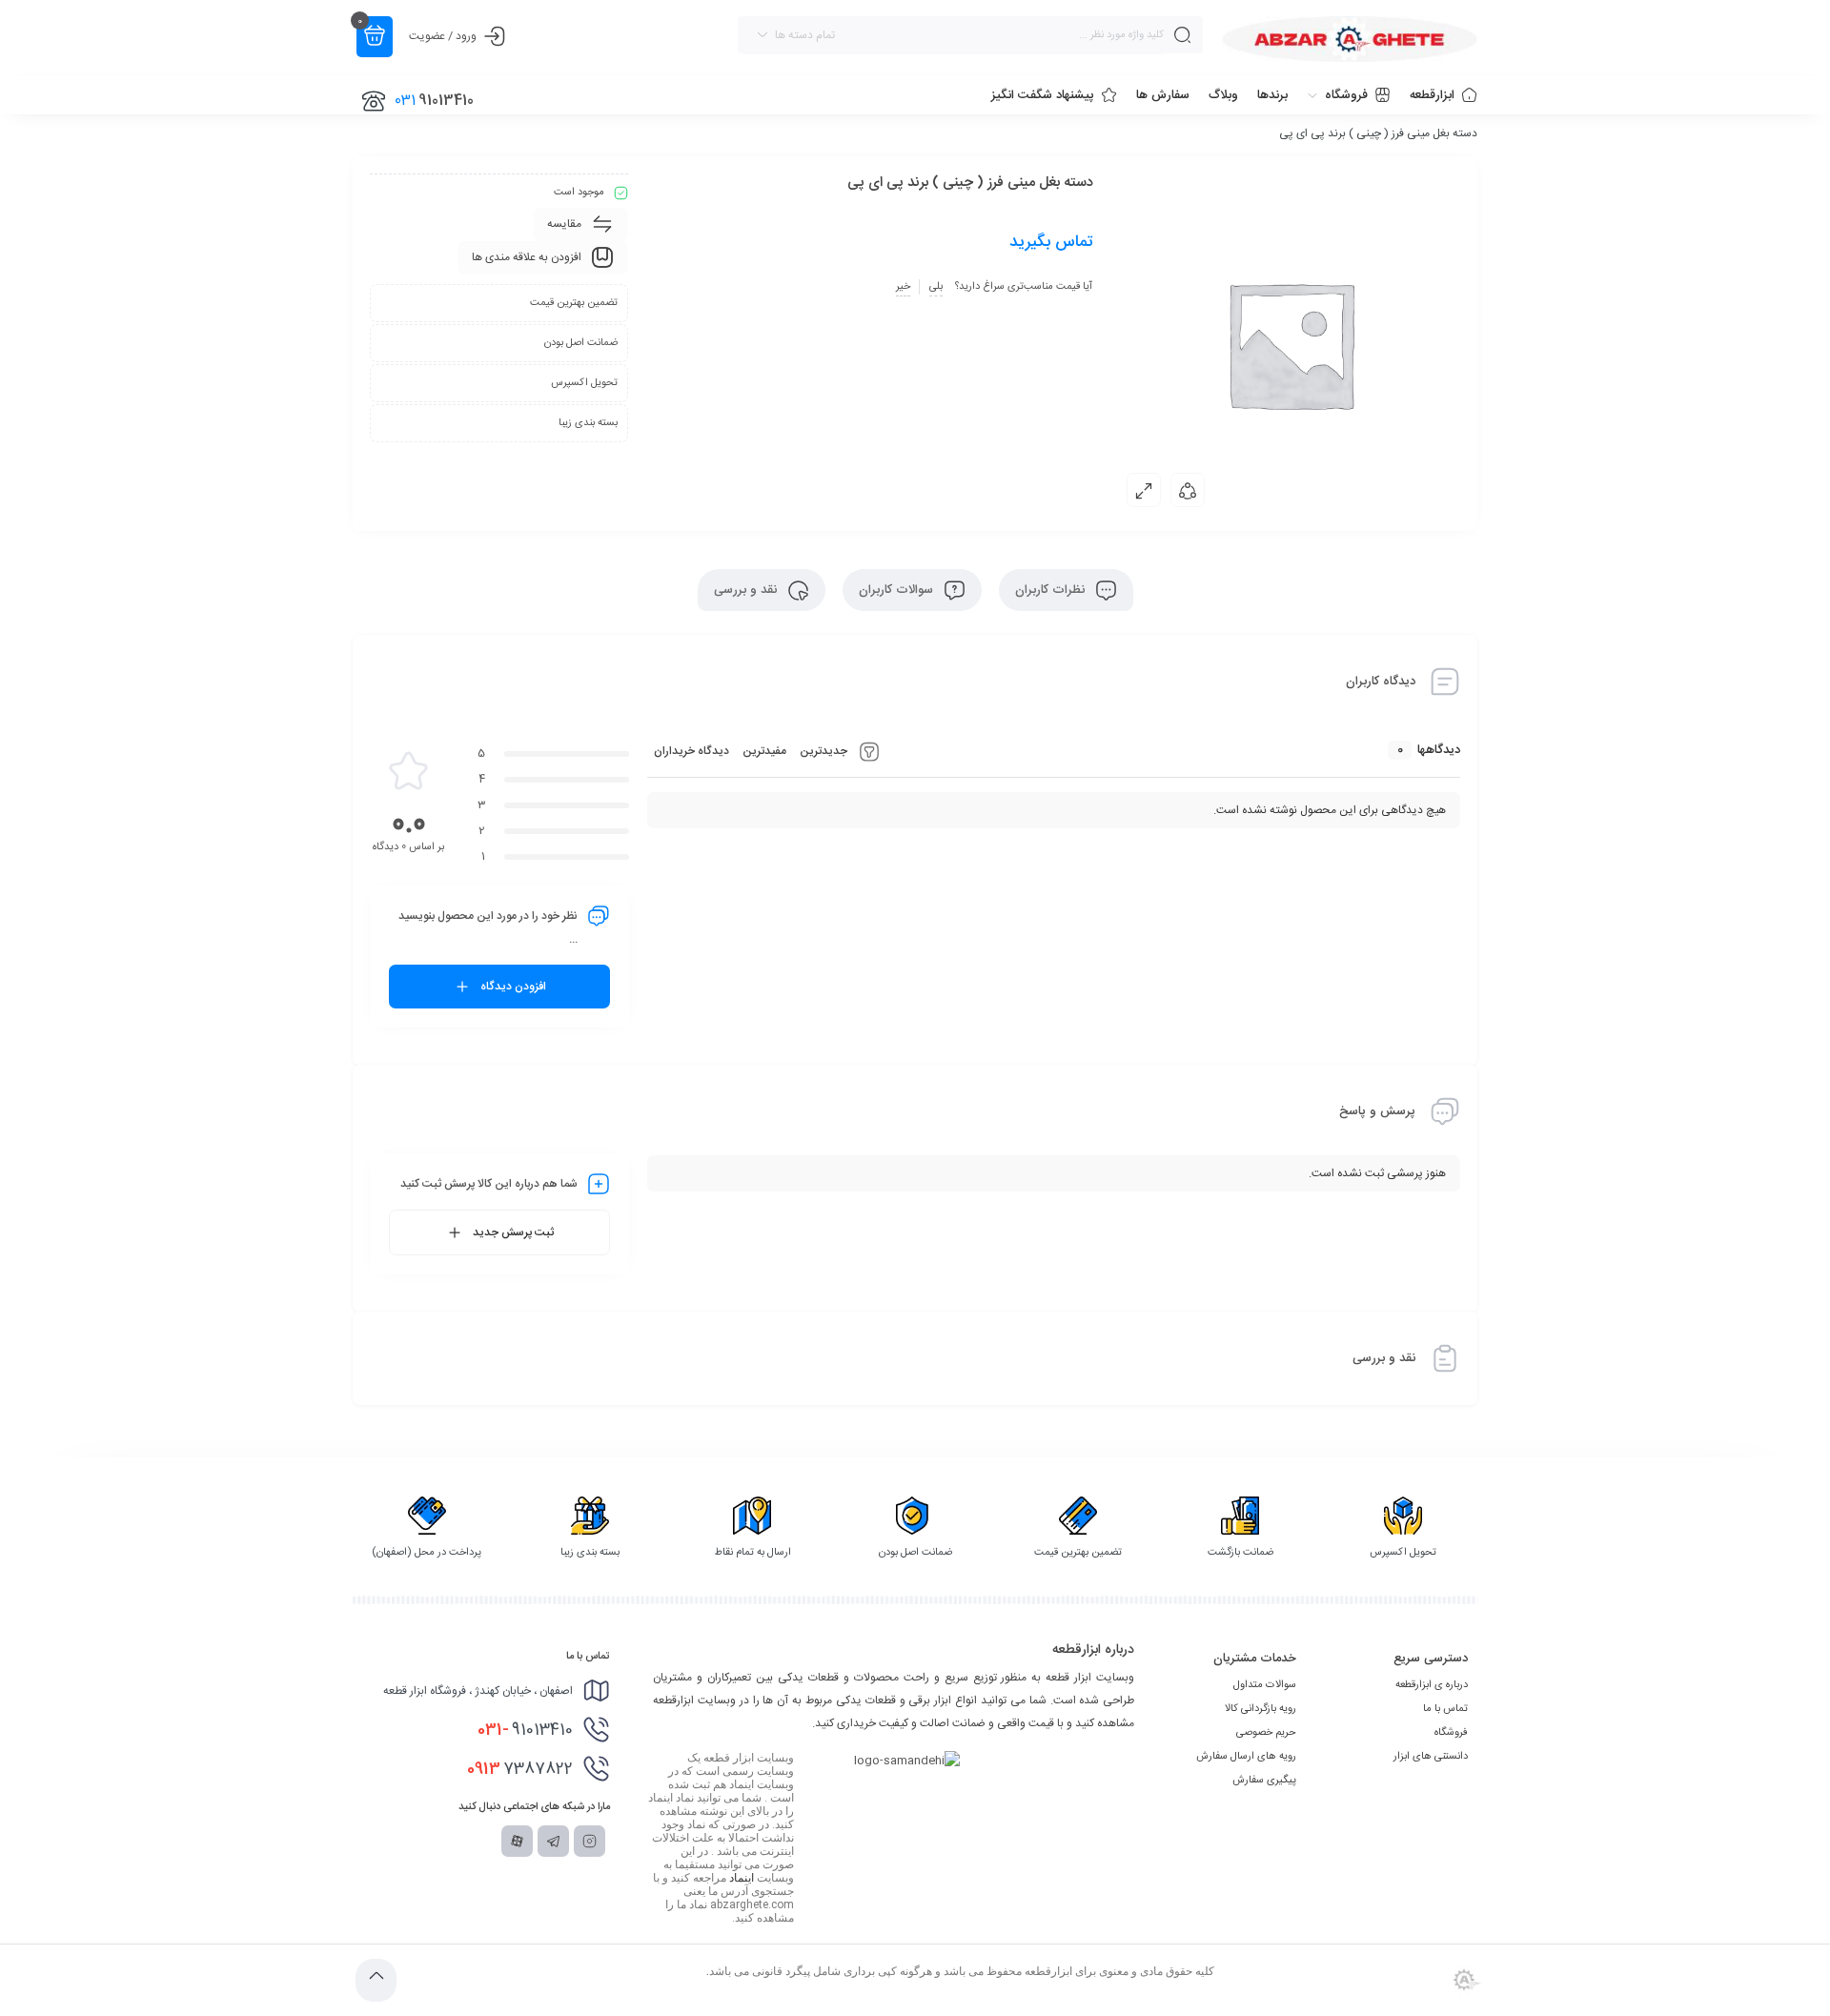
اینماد (742, 1878)
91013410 (525, 1730)
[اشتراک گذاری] (1188, 490)
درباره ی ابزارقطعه (1432, 1685)
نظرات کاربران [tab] (1052, 590)
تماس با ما (1445, 1709)
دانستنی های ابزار (1431, 1757)
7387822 (520, 1769)
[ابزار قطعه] (1350, 39)
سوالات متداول (1265, 1685)
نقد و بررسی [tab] (747, 590)
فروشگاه (1451, 1733)
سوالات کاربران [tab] (898, 590)
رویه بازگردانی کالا (1261, 1709)
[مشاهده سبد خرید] (375, 37)
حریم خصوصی (1266, 1733)
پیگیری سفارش (1264, 1781)
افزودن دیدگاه (513, 987)
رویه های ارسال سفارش (1246, 1757)
